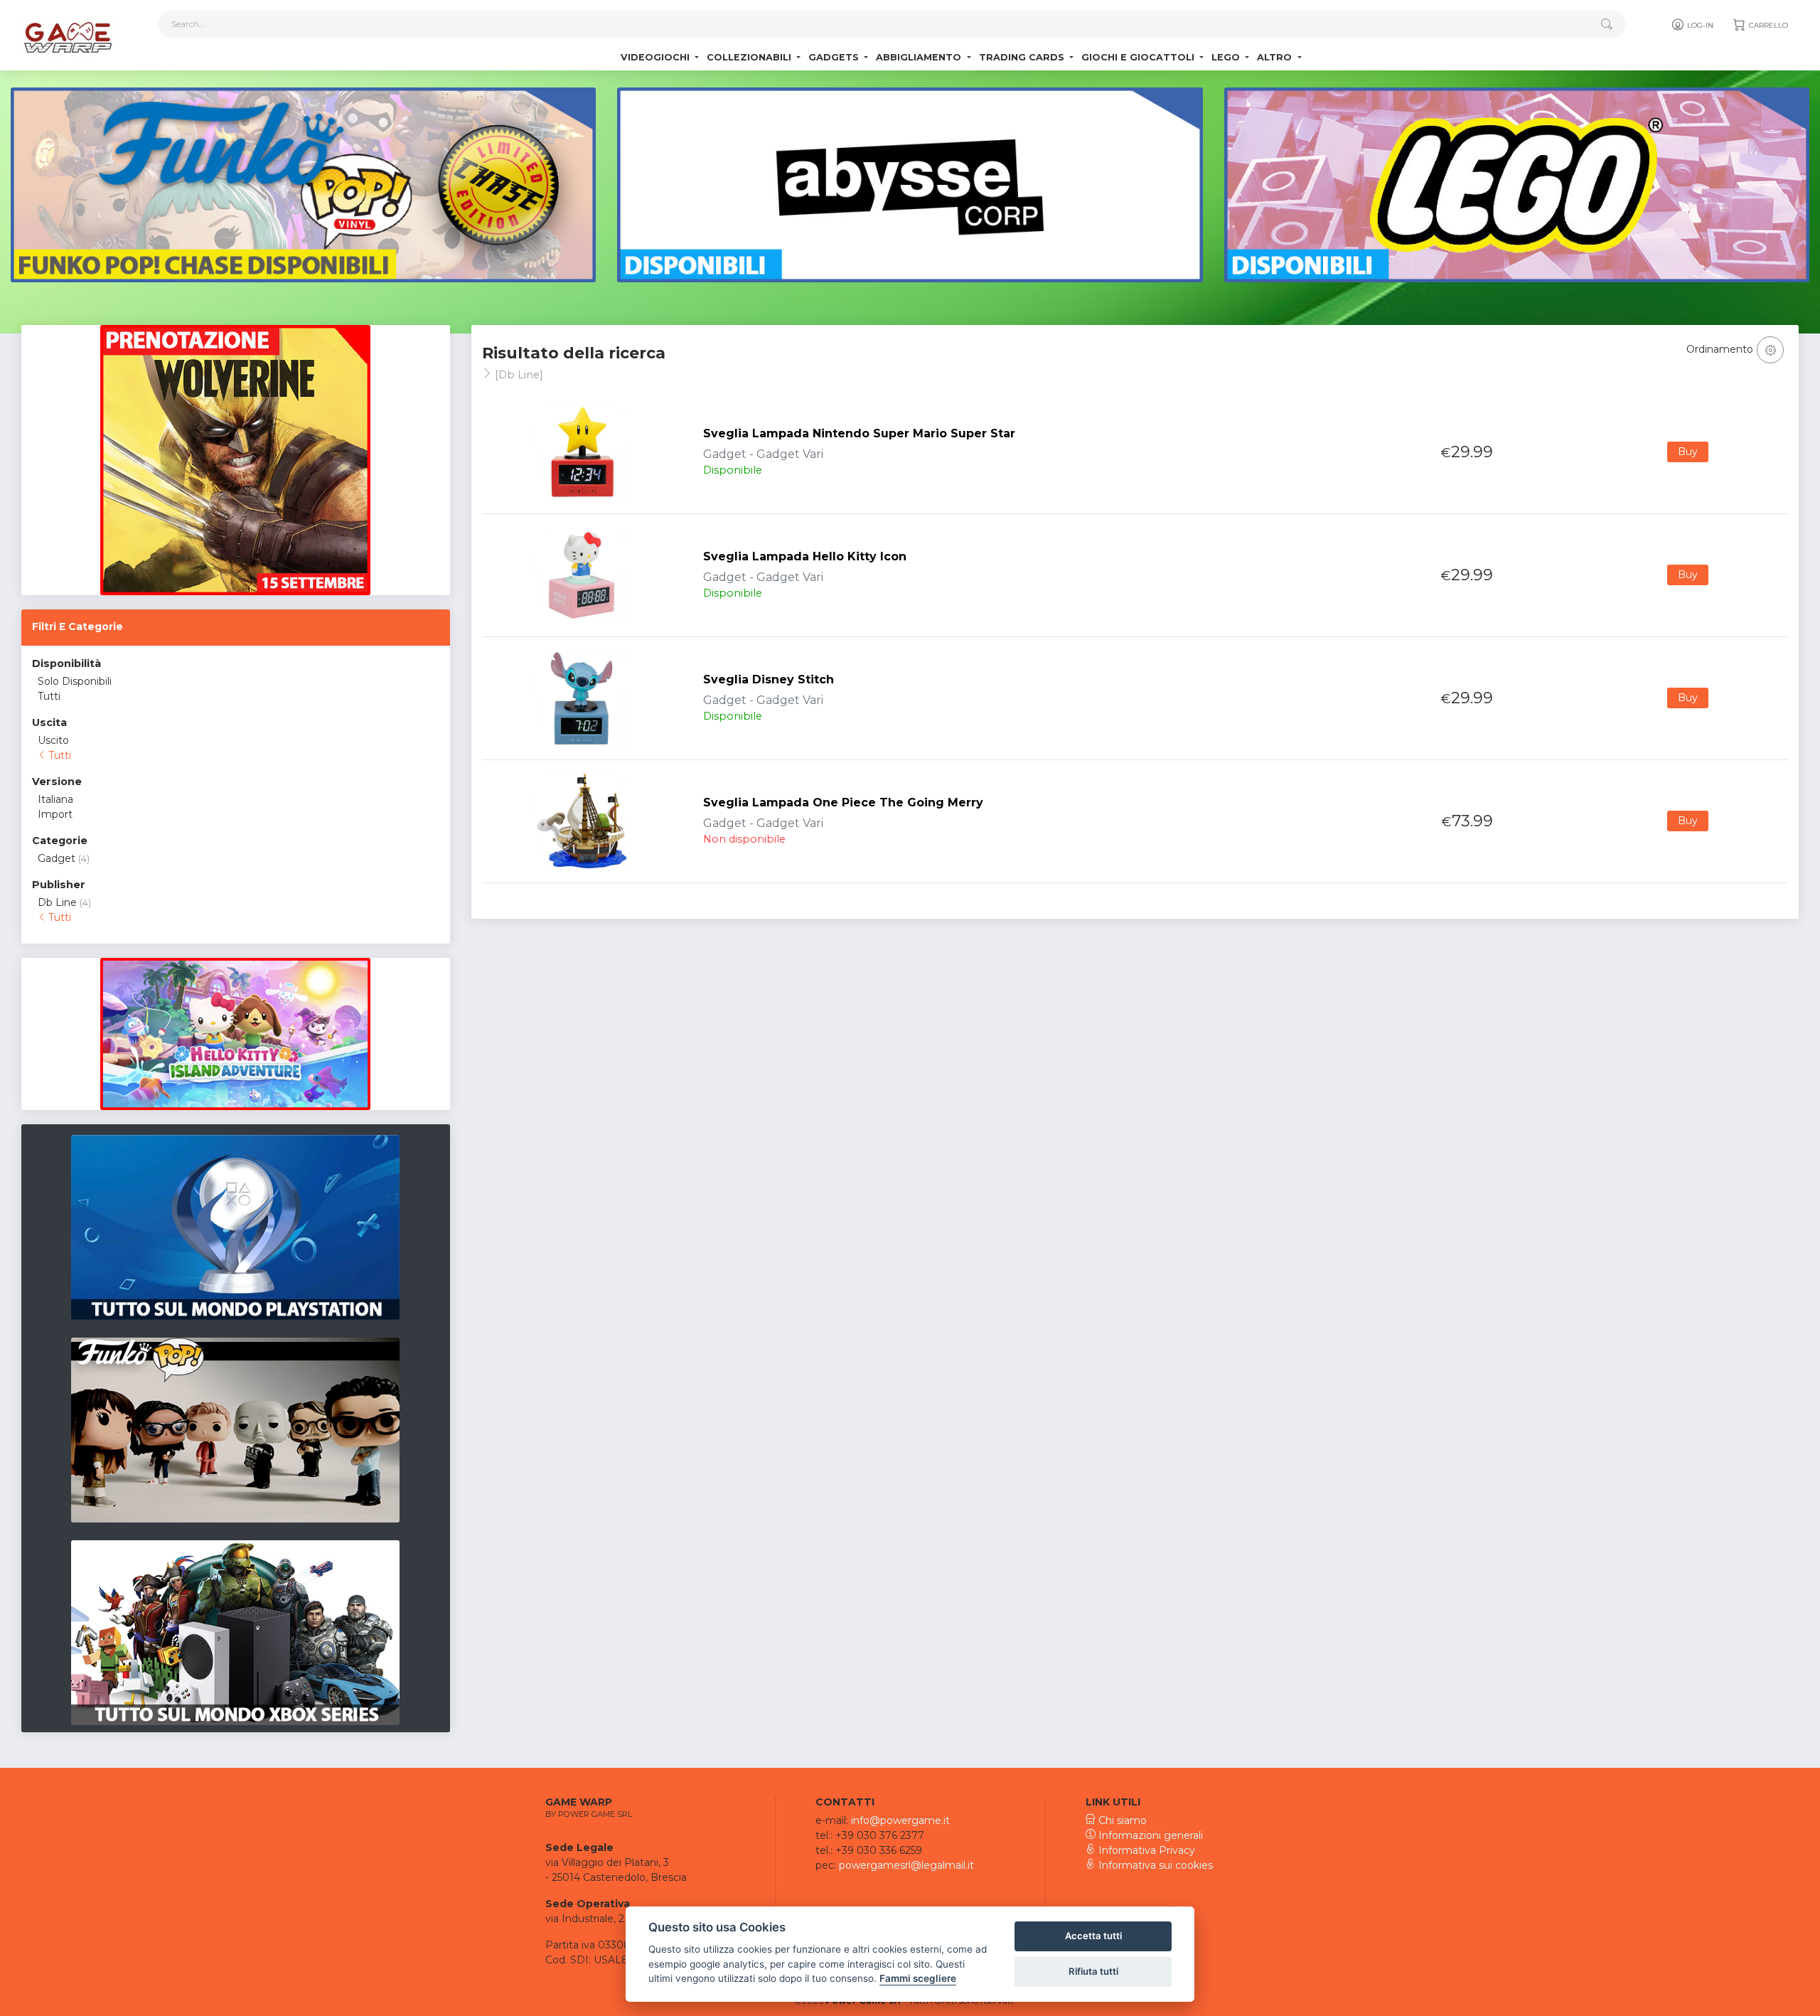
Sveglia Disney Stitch (769, 679)
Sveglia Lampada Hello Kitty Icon (805, 556)
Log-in (1699, 25)
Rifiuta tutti (1093, 1971)
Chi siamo (1121, 1820)
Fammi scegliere (918, 1978)
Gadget (57, 858)
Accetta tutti (1093, 1936)
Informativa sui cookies (1154, 1865)
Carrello (1767, 25)
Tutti (49, 696)
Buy (1688, 452)
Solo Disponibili (75, 681)
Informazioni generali (1149, 1835)
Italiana (55, 799)
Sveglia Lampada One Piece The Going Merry (843, 802)
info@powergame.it (900, 1820)
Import (55, 814)
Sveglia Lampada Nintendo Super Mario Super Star (859, 433)
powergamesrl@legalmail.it (906, 1865)
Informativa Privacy (1145, 1850)
